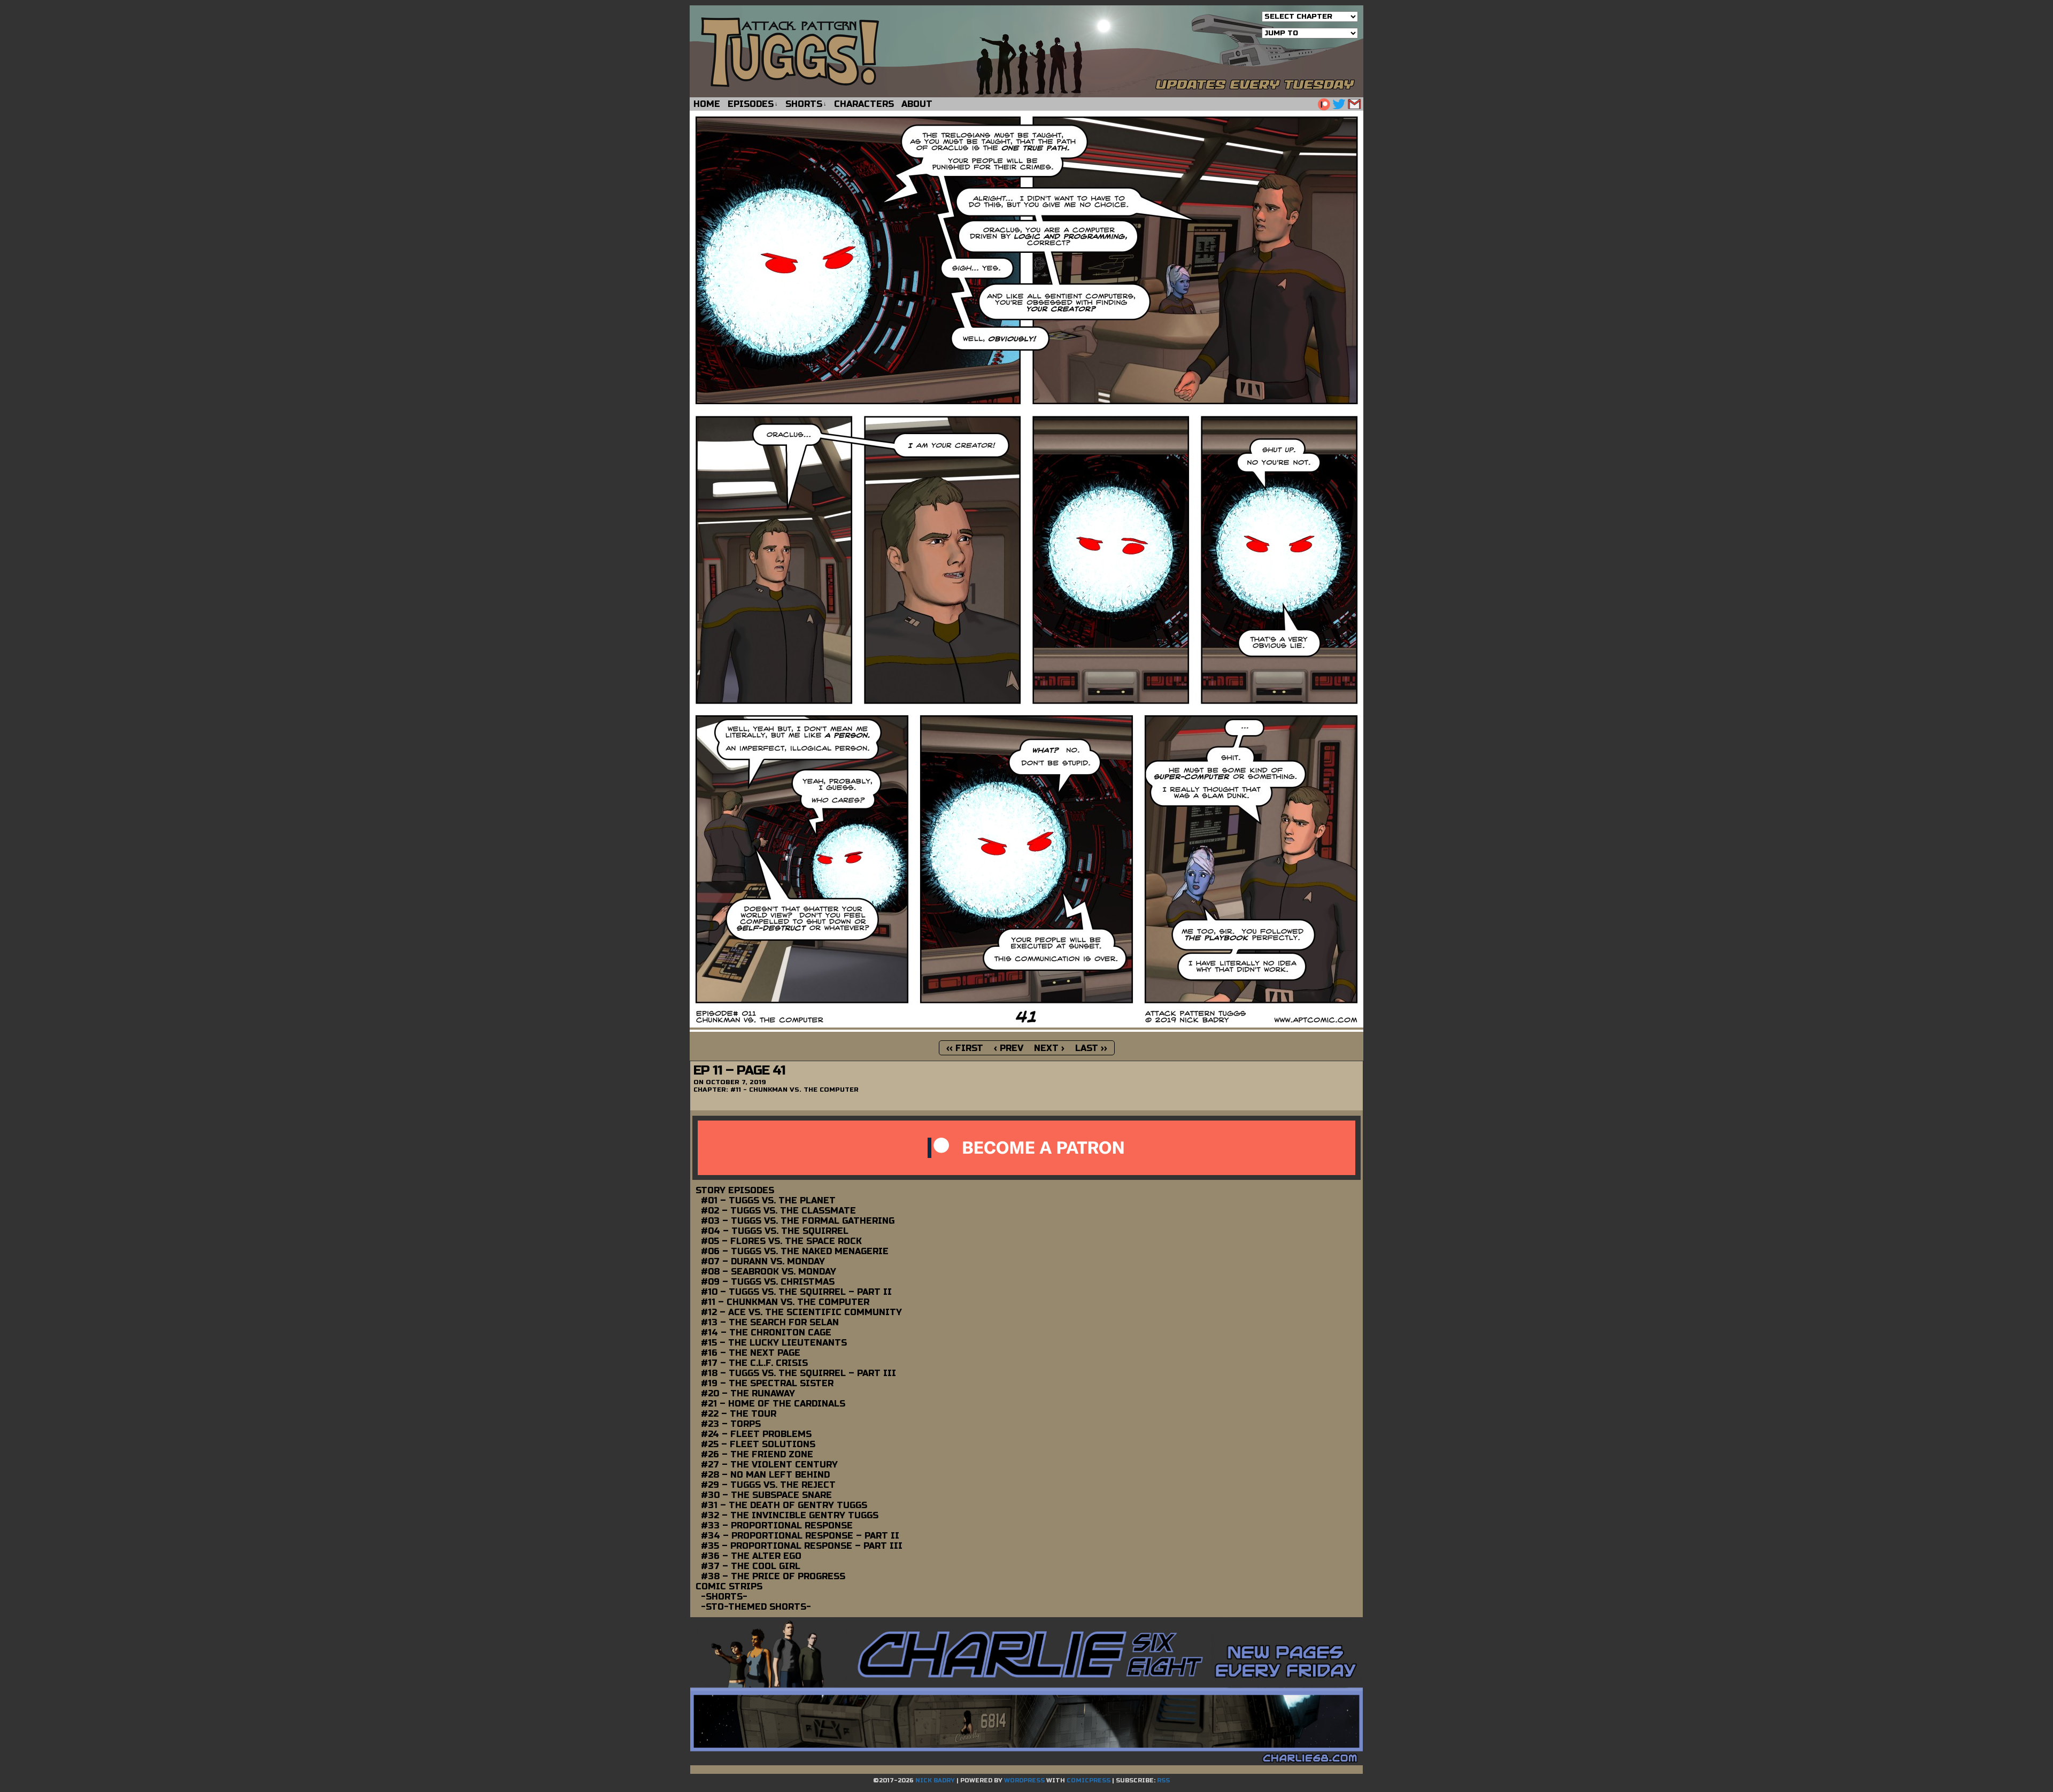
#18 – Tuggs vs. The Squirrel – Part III (798, 1373)
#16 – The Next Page (751, 1353)
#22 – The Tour (739, 1414)
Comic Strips (729, 1586)
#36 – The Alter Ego (751, 1556)
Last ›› (1091, 1048)
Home (707, 104)
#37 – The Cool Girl (751, 1566)
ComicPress (1089, 1781)
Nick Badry (935, 1781)
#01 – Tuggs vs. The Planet (768, 1200)
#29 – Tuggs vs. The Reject (768, 1485)
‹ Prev (1009, 1048)
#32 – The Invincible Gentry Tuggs (790, 1515)
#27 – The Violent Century (769, 1465)
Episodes (753, 104)
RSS (1163, 1781)
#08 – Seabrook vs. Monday (769, 1272)
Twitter (1339, 104)
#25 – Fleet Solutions (758, 1444)
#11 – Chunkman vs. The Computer (785, 1302)
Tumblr (1323, 104)
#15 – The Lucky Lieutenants (774, 1343)
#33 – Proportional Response (777, 1525)
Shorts (806, 104)
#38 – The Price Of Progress (773, 1576)
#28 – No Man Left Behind (765, 1475)
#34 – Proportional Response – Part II (800, 1536)
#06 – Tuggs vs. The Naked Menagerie (795, 1251)
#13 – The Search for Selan (770, 1322)
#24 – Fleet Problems (756, 1434)
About (917, 104)
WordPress (1024, 1781)
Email (1354, 104)
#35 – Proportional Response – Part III (802, 1546)
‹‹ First (965, 1048)
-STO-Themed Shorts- (756, 1607)
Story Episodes (735, 1190)
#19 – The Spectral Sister (767, 1383)
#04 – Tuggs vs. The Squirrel (775, 1231)
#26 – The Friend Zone (757, 1454)
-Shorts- (724, 1597)
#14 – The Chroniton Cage (766, 1333)
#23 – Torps (731, 1424)
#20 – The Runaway (748, 1393)
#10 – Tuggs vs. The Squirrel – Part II (796, 1292)
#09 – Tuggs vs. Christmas (768, 1282)
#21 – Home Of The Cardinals (773, 1404)
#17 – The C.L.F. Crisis (754, 1363)
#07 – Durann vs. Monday (763, 1261)
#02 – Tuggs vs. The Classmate (778, 1211)
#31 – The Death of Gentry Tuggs (784, 1505)
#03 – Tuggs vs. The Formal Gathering (798, 1221)
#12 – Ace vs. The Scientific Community (801, 1312)
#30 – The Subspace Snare (766, 1495)
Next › (1049, 1048)
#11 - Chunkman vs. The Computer (794, 1090)
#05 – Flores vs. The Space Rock (781, 1241)
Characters (864, 104)
